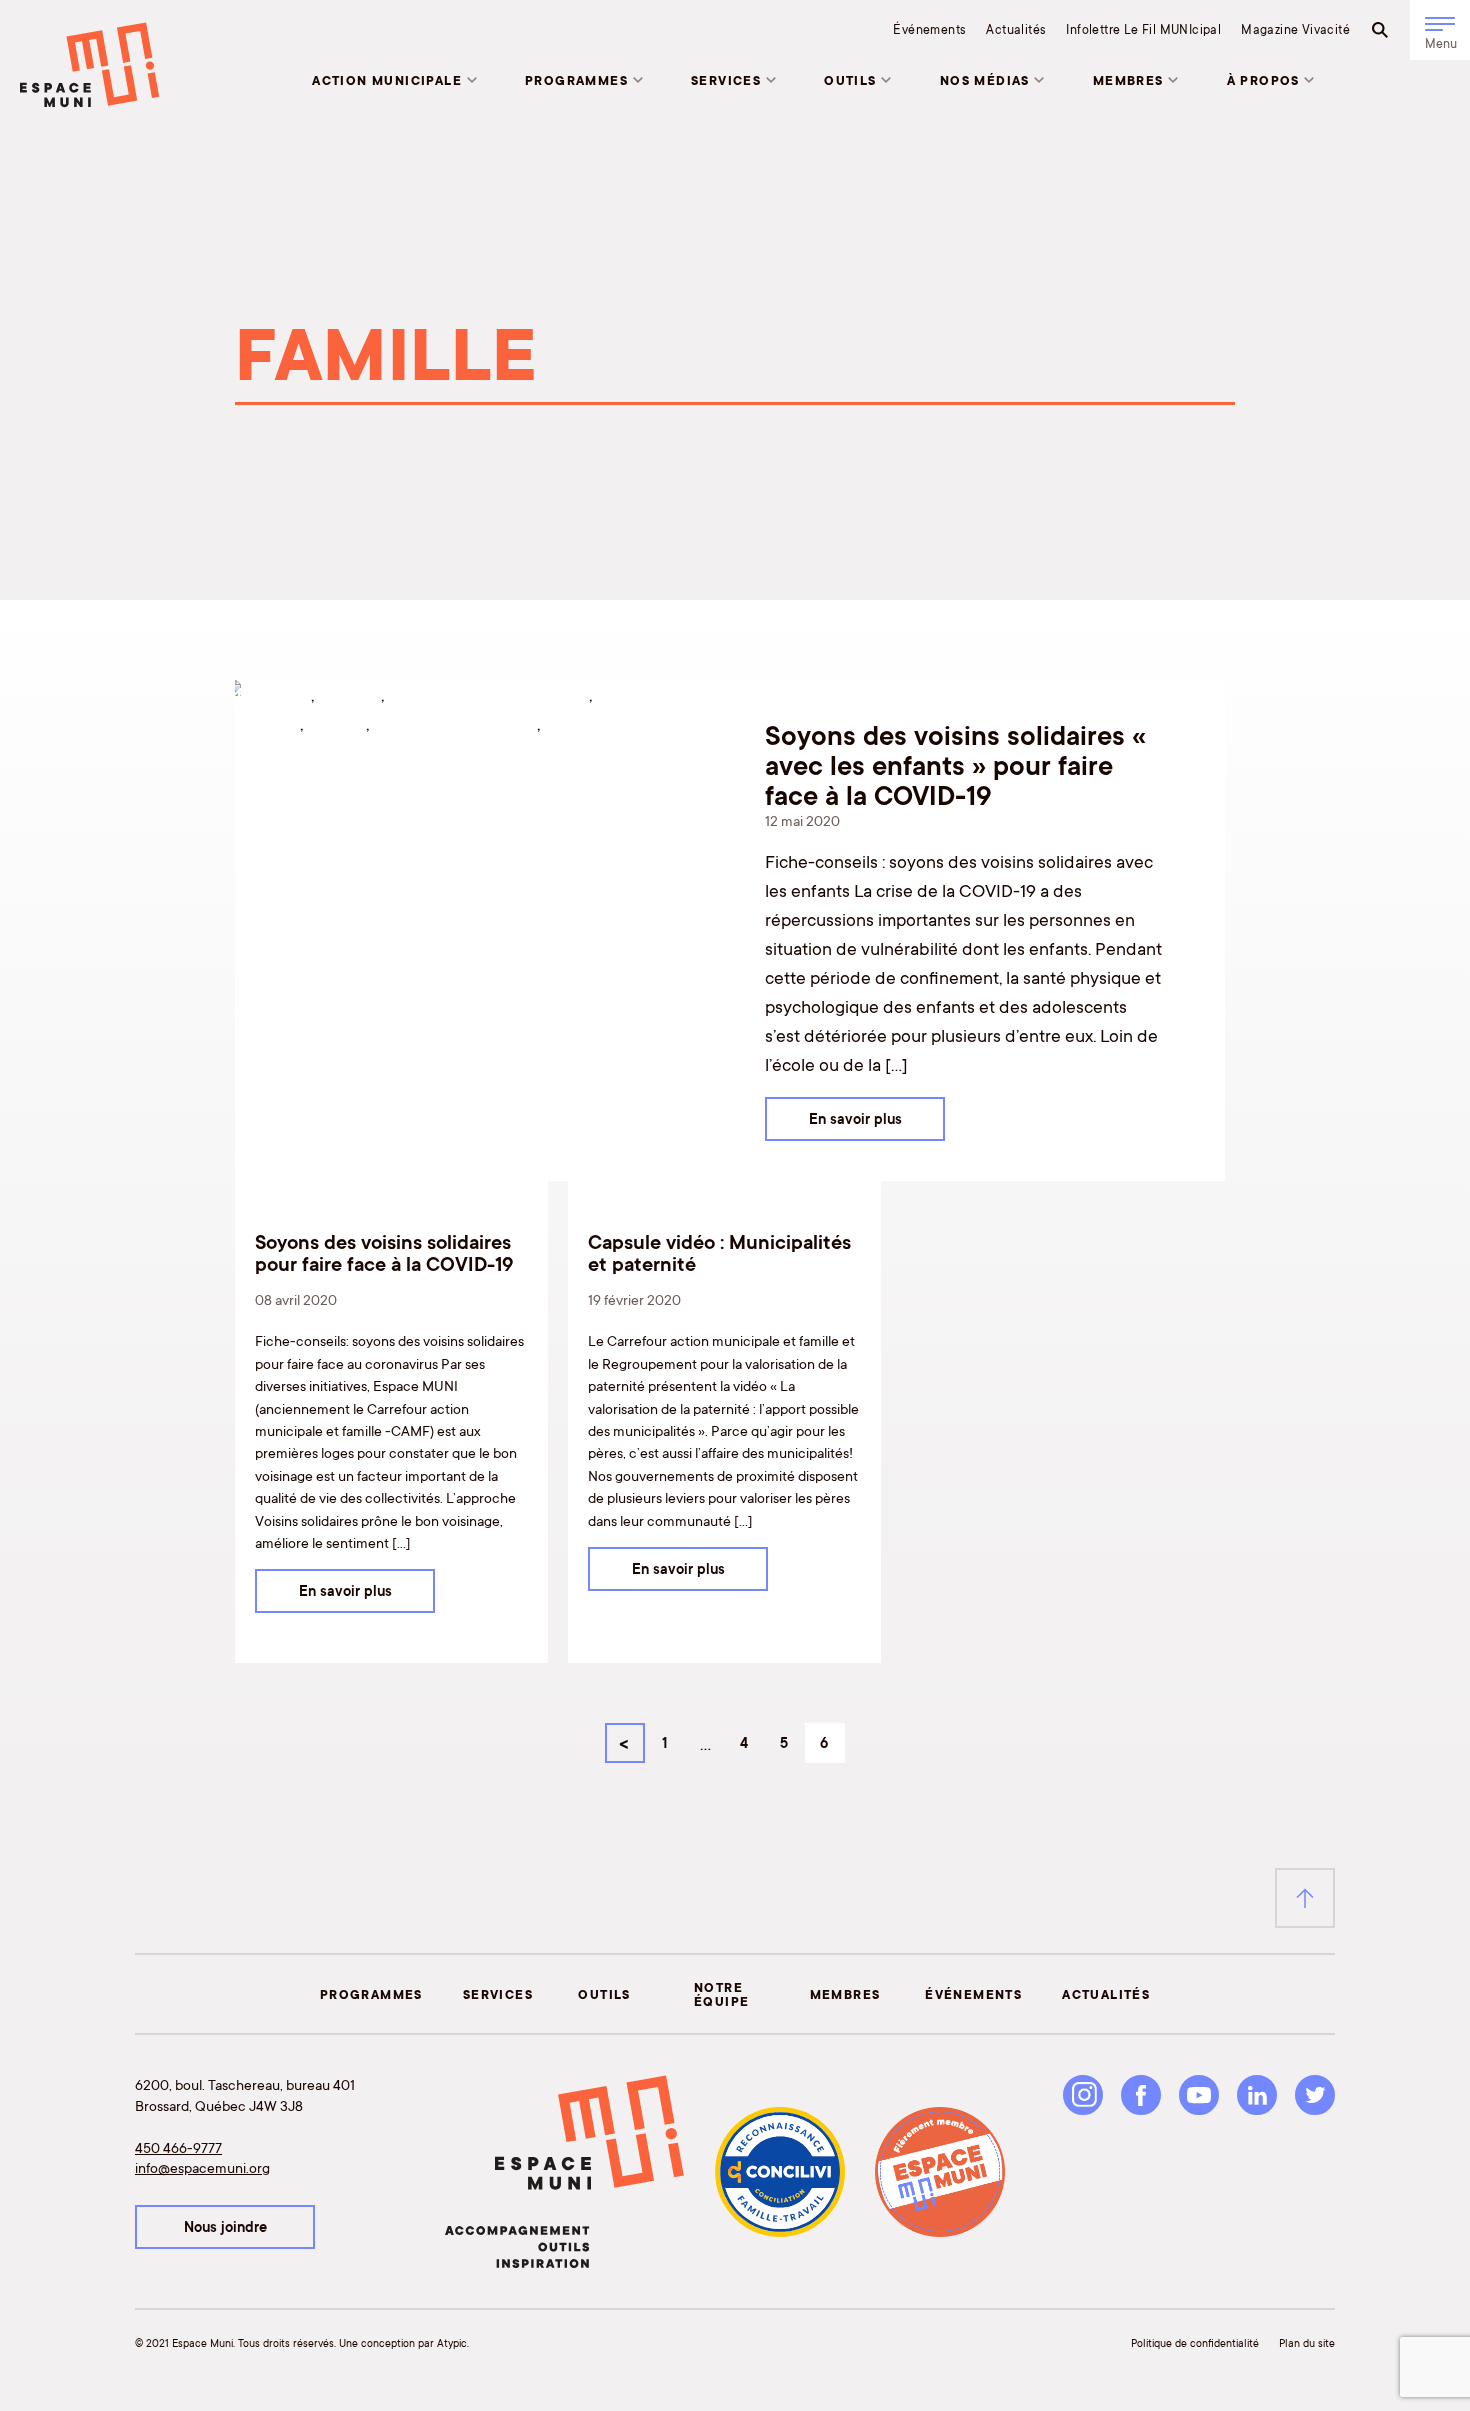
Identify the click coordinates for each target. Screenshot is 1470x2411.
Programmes (576, 80)
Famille (336, 723)
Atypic (452, 2343)
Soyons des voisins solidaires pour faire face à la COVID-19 (384, 1252)
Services (726, 80)
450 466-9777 (178, 2147)
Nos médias (985, 80)
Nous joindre (225, 2227)
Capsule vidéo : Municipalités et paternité (719, 1252)
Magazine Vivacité (1295, 29)
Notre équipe (721, 1994)
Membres (1128, 80)
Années (349, 694)
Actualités (1016, 29)
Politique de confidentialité (1195, 2343)
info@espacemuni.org (202, 2167)
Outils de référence (455, 723)
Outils (850, 80)
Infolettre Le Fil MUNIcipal (1143, 29)
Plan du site (1307, 2343)
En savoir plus (855, 1119)
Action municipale (387, 80)
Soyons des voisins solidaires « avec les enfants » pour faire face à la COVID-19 (955, 765)
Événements (929, 29)
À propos (1263, 80)
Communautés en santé (488, 694)
